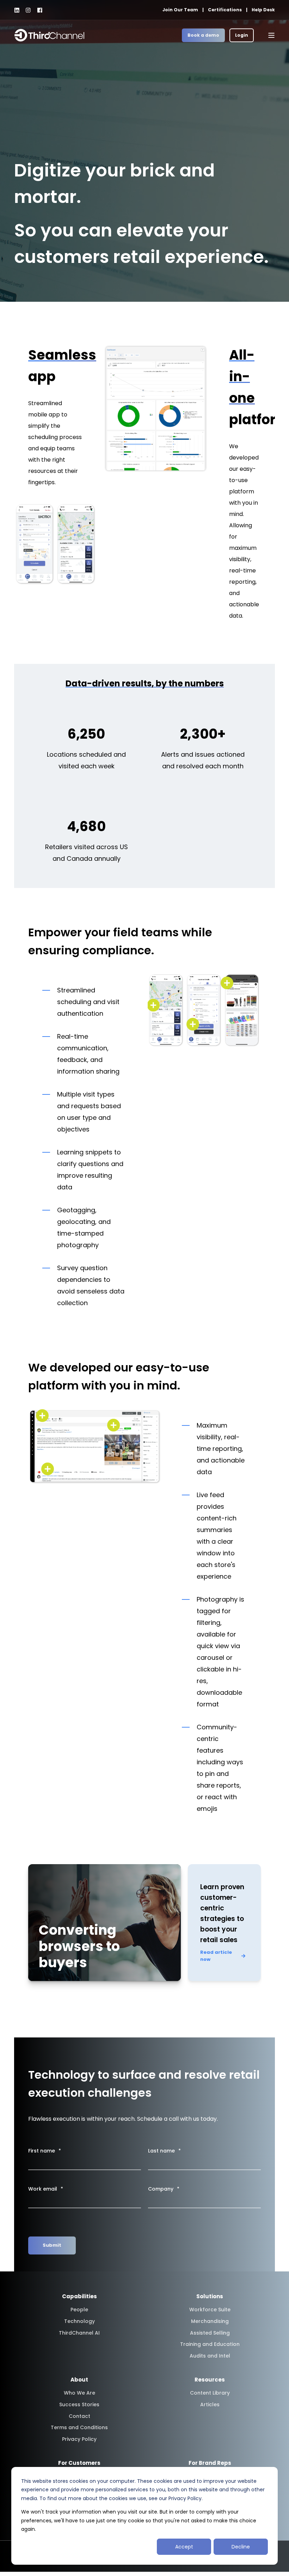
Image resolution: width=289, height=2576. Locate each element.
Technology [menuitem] (79, 2321)
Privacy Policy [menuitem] (79, 2439)
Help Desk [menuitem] (263, 10)
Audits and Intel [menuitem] (210, 2356)
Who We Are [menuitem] (79, 2393)
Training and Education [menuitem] (210, 2344)
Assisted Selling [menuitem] (210, 2333)
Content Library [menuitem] (210, 2393)
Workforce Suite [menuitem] (210, 2310)
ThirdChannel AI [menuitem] (79, 2333)
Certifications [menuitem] (225, 10)
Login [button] (242, 35)
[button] (12, 2564)
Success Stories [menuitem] (79, 2404)
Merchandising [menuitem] (210, 2321)
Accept (184, 2547)
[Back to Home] (49, 35)
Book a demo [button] (203, 35)
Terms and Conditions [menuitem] (79, 2427)
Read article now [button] (216, 1956)
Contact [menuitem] (79, 2416)
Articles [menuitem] (210, 2404)
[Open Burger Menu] (271, 35)
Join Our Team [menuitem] (180, 10)
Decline (241, 2547)
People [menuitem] (79, 2310)
